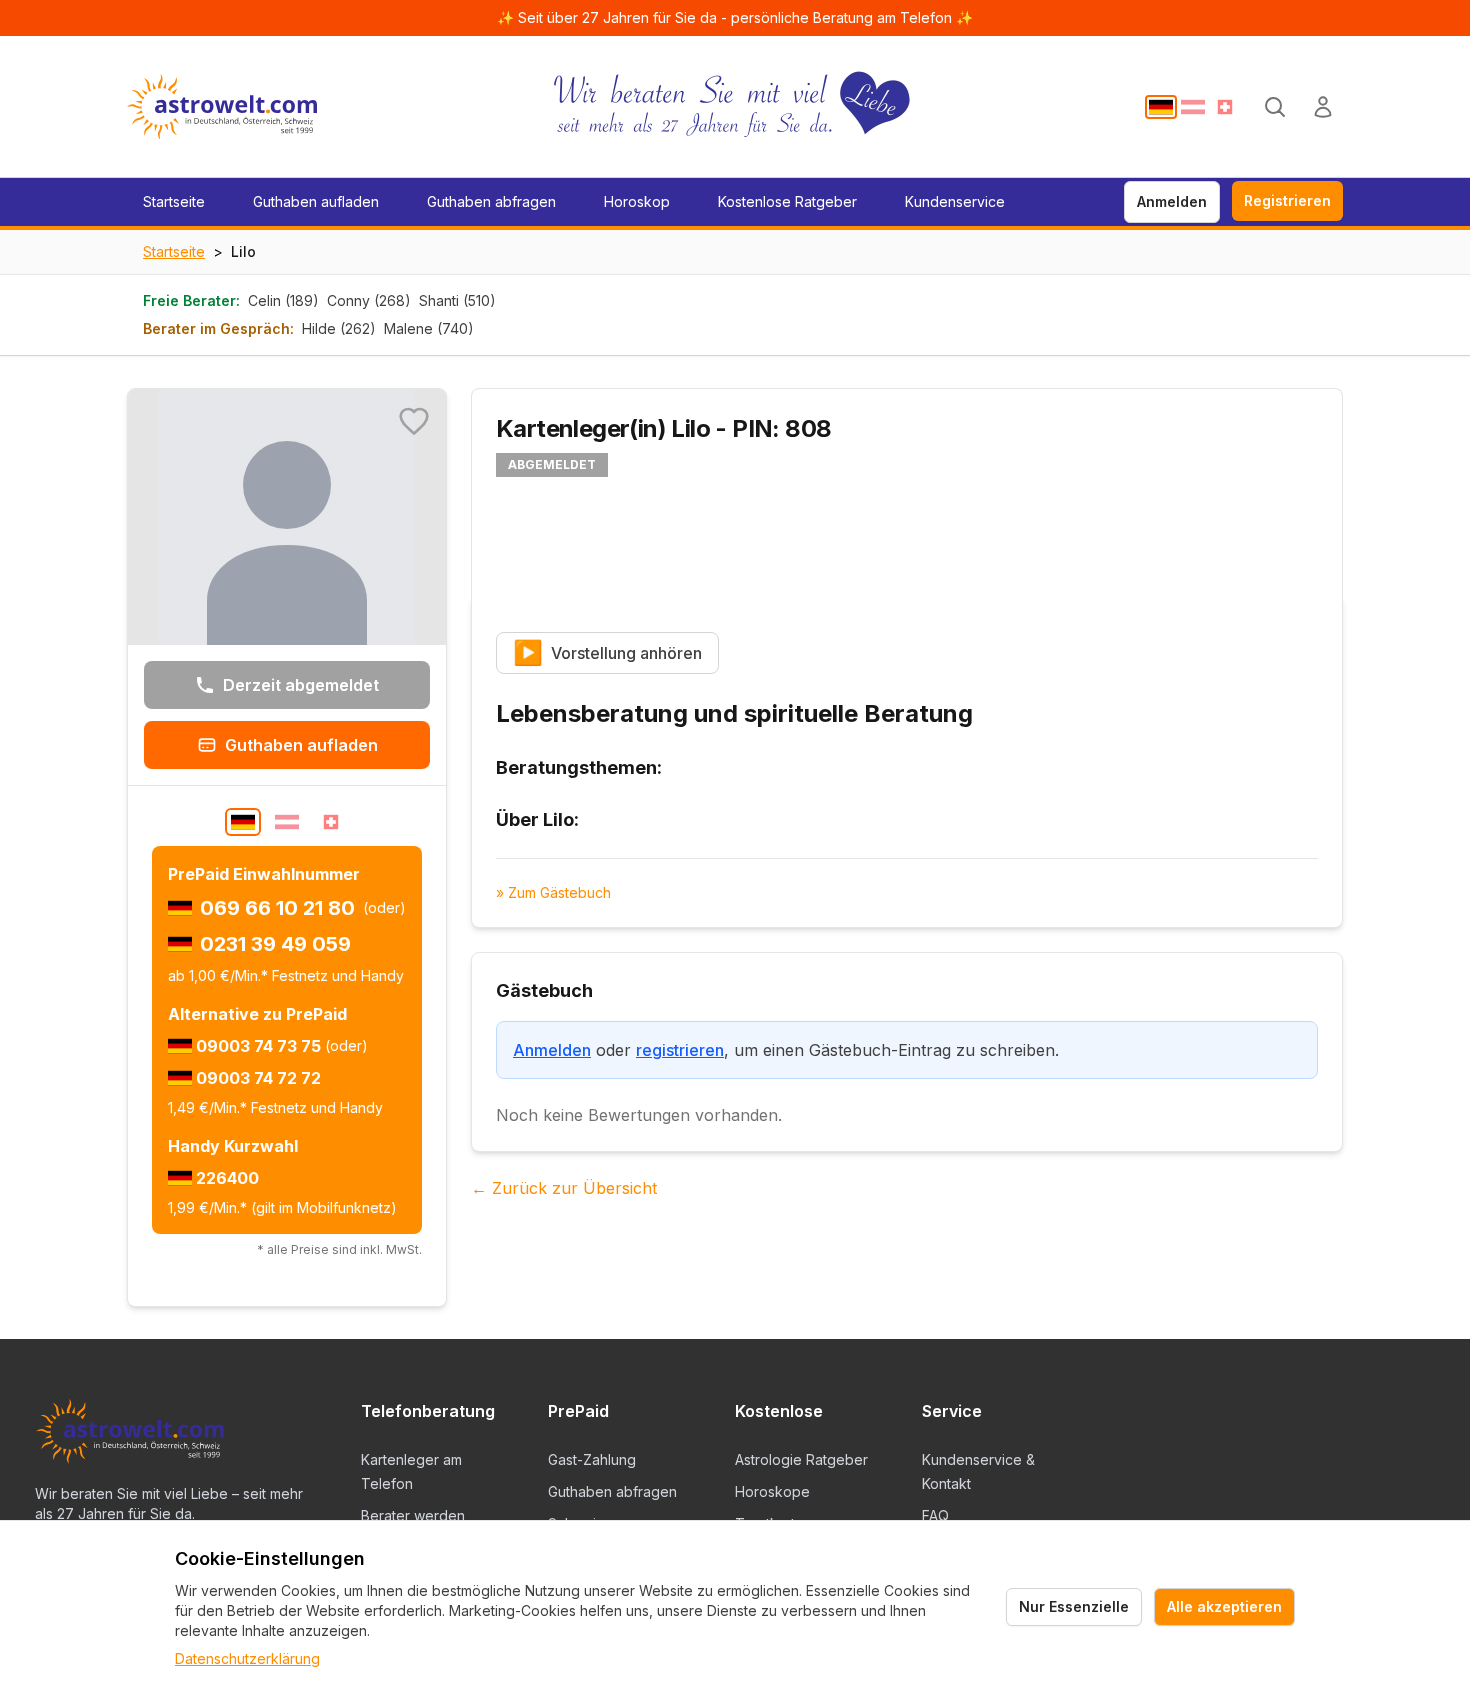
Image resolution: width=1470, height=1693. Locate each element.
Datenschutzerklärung (247, 1658)
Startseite (174, 201)
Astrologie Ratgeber (801, 1459)
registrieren (680, 1050)
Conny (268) (369, 300)
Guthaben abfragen (491, 201)
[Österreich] (1193, 107)
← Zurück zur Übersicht (564, 1188)
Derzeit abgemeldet (301, 685)
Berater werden (413, 1515)
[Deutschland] (1161, 107)
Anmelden (1172, 201)
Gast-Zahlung (592, 1459)
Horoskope (772, 1491)
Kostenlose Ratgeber (787, 201)
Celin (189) (283, 300)
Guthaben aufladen (316, 201)
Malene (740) (429, 328)
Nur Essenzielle (1074, 1606)
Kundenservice (955, 201)
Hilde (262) (339, 328)
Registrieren (1287, 200)
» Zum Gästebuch (553, 892)
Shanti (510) (457, 300)
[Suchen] (1275, 107)
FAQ (935, 1515)
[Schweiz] (1225, 107)
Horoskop (637, 201)
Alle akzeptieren (1224, 1606)
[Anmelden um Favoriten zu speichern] (414, 421)
